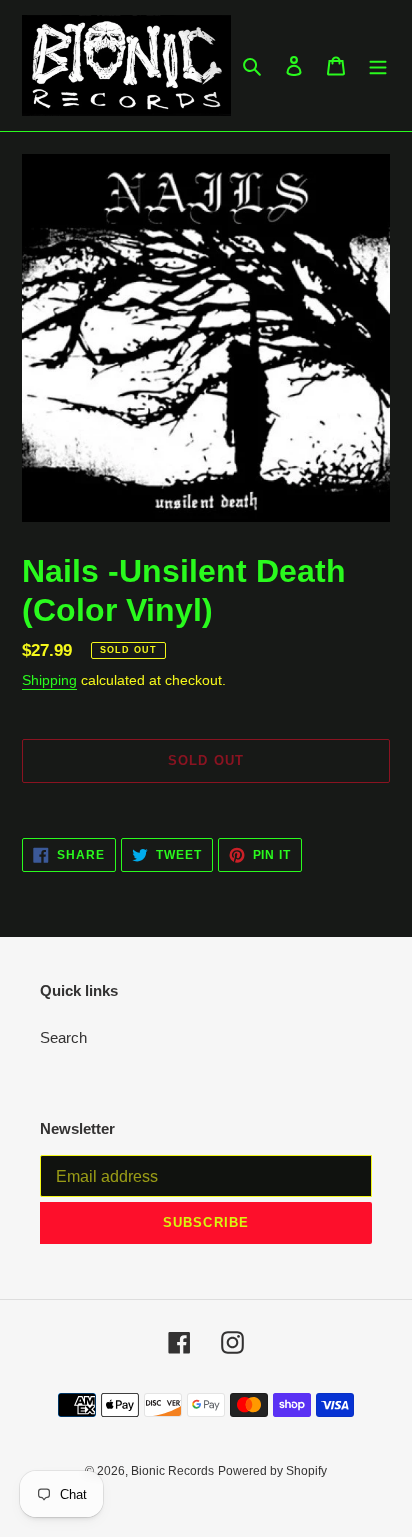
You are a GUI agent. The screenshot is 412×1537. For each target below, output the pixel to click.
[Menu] (378, 65)
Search (63, 1037)
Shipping (49, 680)
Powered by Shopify (272, 1471)
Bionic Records (172, 1471)
